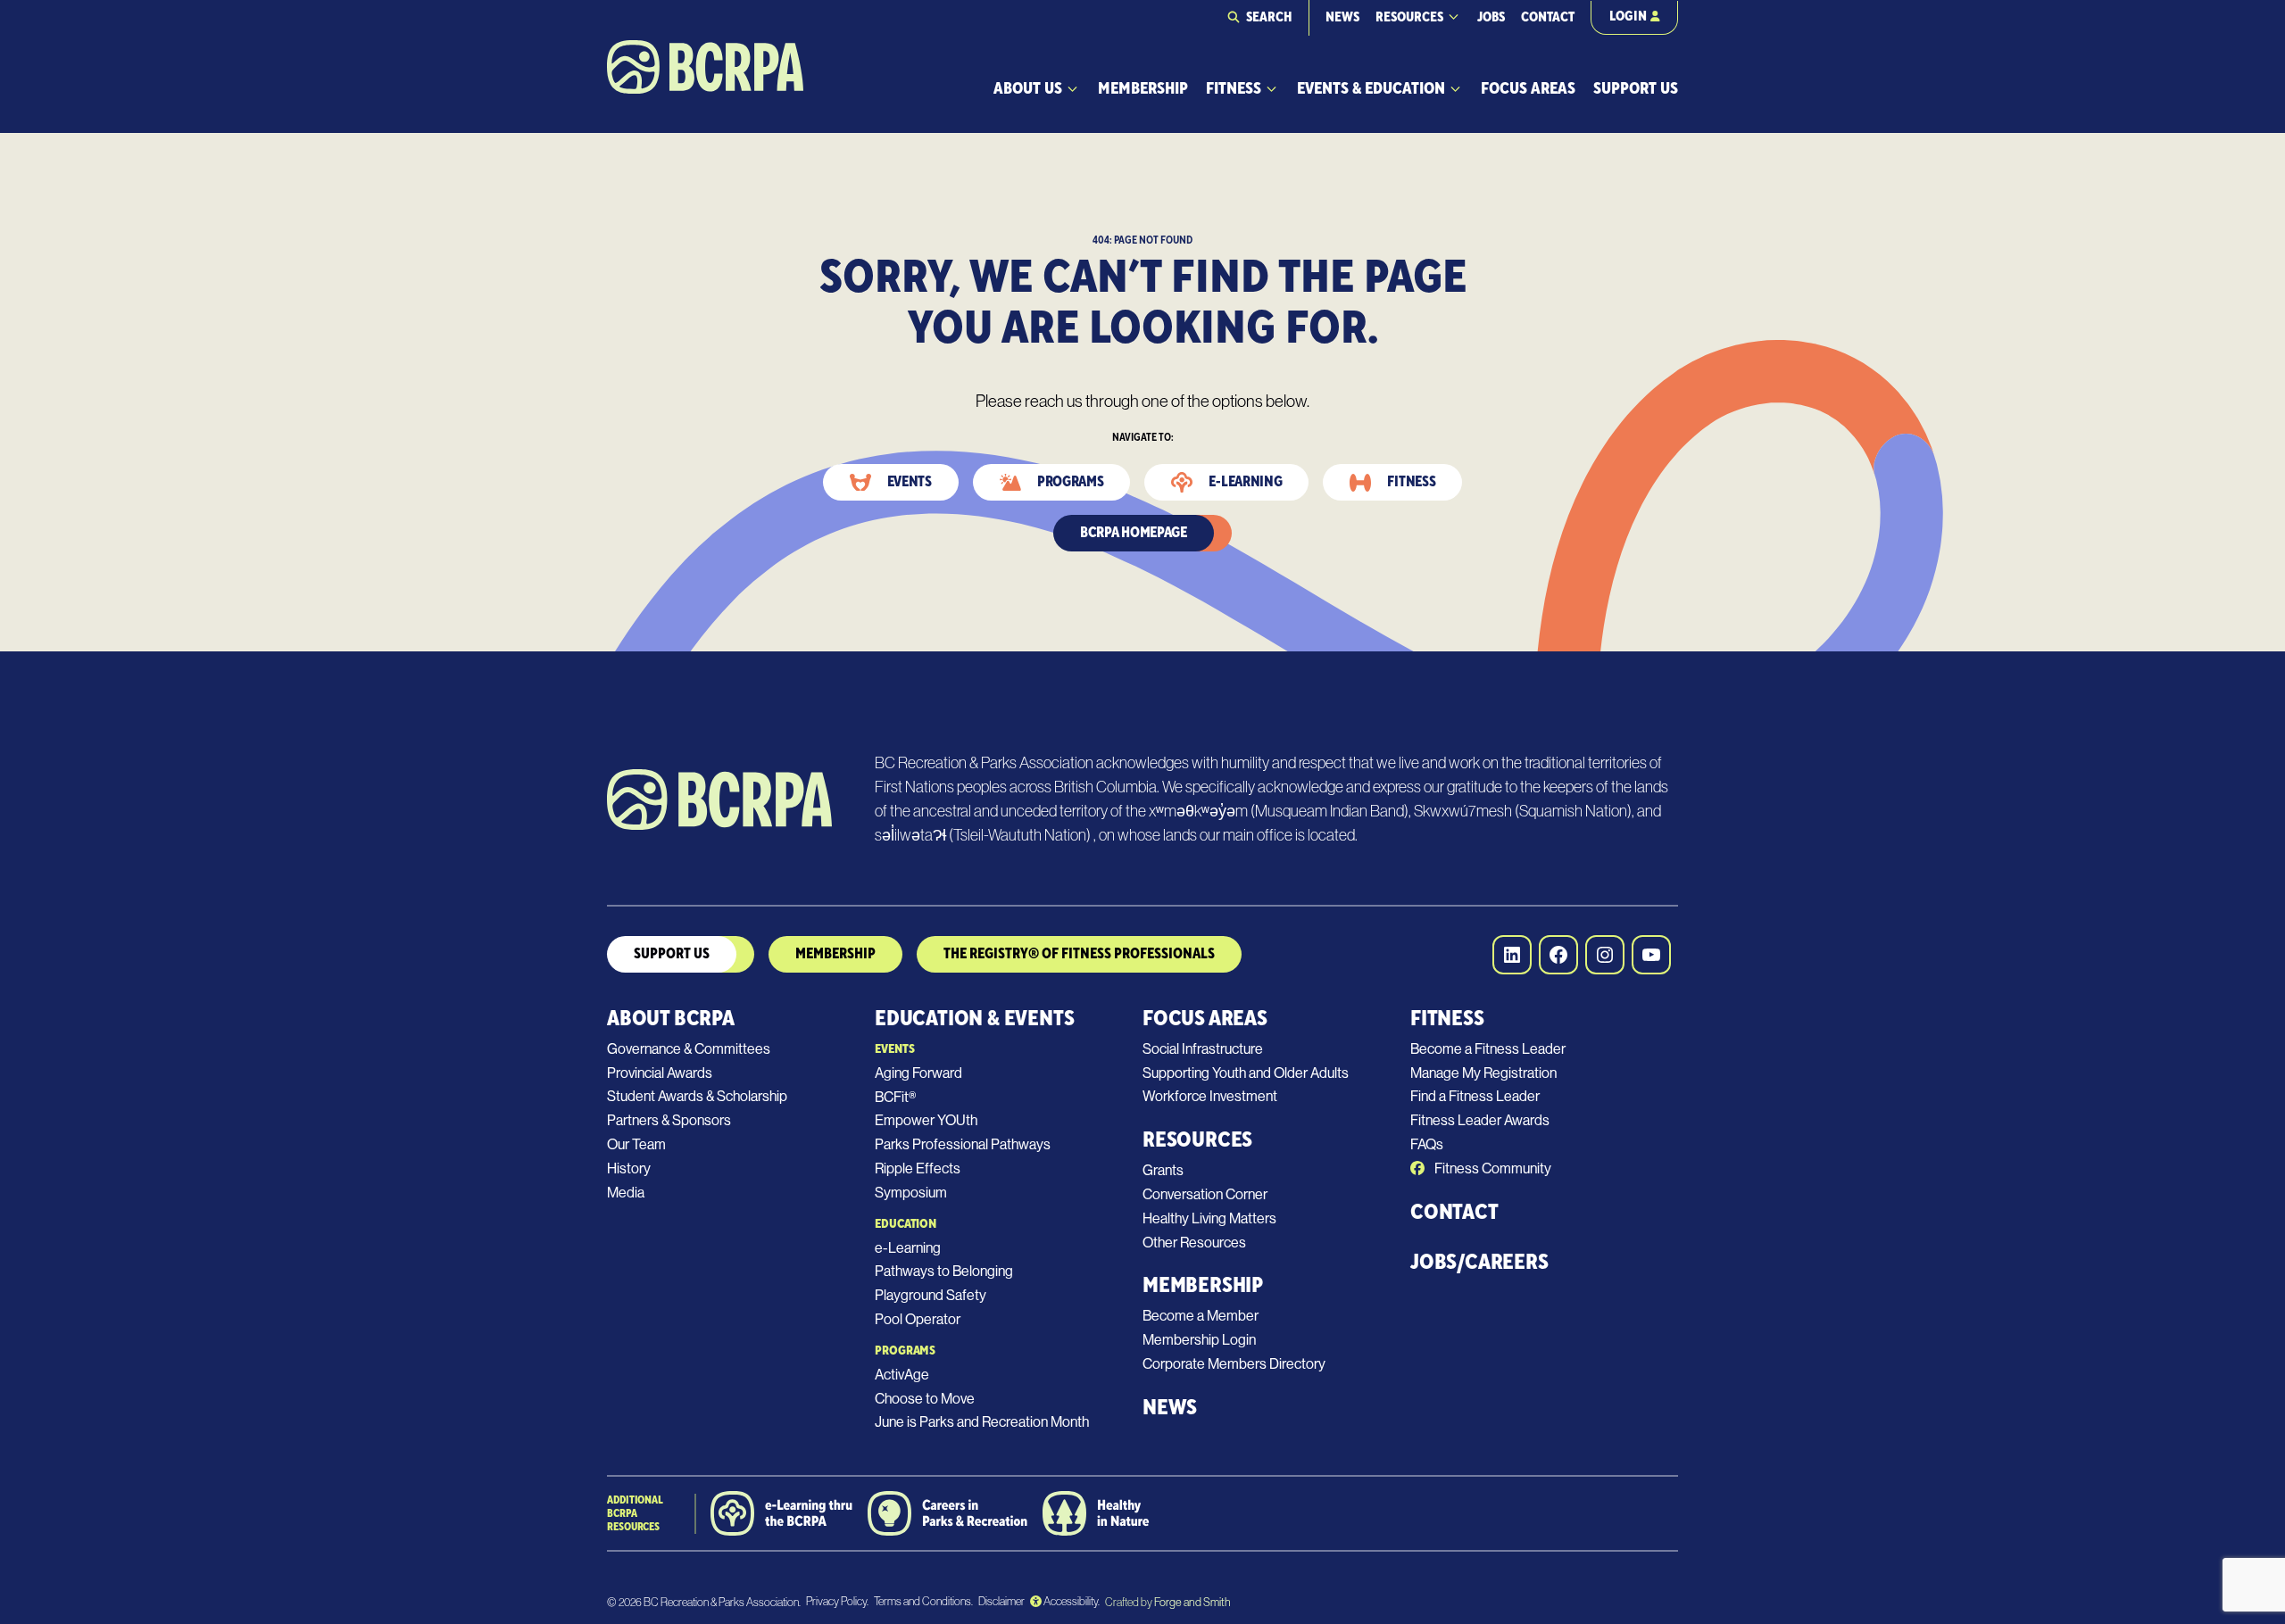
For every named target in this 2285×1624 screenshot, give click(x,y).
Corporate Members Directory (1234, 1364)
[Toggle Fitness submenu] (1271, 89)
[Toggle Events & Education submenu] (1455, 89)
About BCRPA (671, 1019)
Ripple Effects (918, 1168)
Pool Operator (918, 1319)
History (629, 1168)
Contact (1548, 17)
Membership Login (1199, 1340)
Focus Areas (1528, 89)
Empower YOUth (926, 1120)
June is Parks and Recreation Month (982, 1422)
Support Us (1636, 89)
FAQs (1427, 1144)
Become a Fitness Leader (1488, 1049)
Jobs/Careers (1479, 1262)
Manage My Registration (1483, 1073)
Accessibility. (1071, 1601)
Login (1628, 17)
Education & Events (974, 1019)
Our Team (636, 1144)
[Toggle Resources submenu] (1454, 17)
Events (910, 482)
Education (906, 1224)
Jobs (1491, 17)
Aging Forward (918, 1073)
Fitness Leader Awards (1480, 1120)
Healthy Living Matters (1209, 1218)
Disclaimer (1001, 1601)
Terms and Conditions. (923, 1601)
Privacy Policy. (837, 1601)
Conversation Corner (1205, 1194)
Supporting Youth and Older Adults (1246, 1073)
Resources (1409, 17)
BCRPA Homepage (1134, 533)
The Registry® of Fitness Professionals (1079, 954)
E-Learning (1245, 482)
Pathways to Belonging (944, 1271)
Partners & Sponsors (669, 1120)
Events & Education (1371, 89)
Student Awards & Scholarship (697, 1096)
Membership (1143, 89)
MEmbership (835, 954)
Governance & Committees (689, 1049)
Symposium (911, 1193)
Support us (672, 954)
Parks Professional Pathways (963, 1144)
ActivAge (902, 1375)
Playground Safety (931, 1295)
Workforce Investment (1210, 1096)
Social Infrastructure (1203, 1049)
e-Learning (908, 1248)
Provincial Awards (660, 1073)
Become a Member (1201, 1316)
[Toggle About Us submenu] (1072, 89)
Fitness (1234, 89)
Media (626, 1193)
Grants (1163, 1170)
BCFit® (895, 1097)
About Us (1028, 89)
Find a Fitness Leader (1475, 1096)
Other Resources (1194, 1243)
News (1342, 17)
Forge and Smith (1192, 1602)
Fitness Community (1491, 1168)
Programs (1071, 482)
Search (1269, 17)
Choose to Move (925, 1399)
